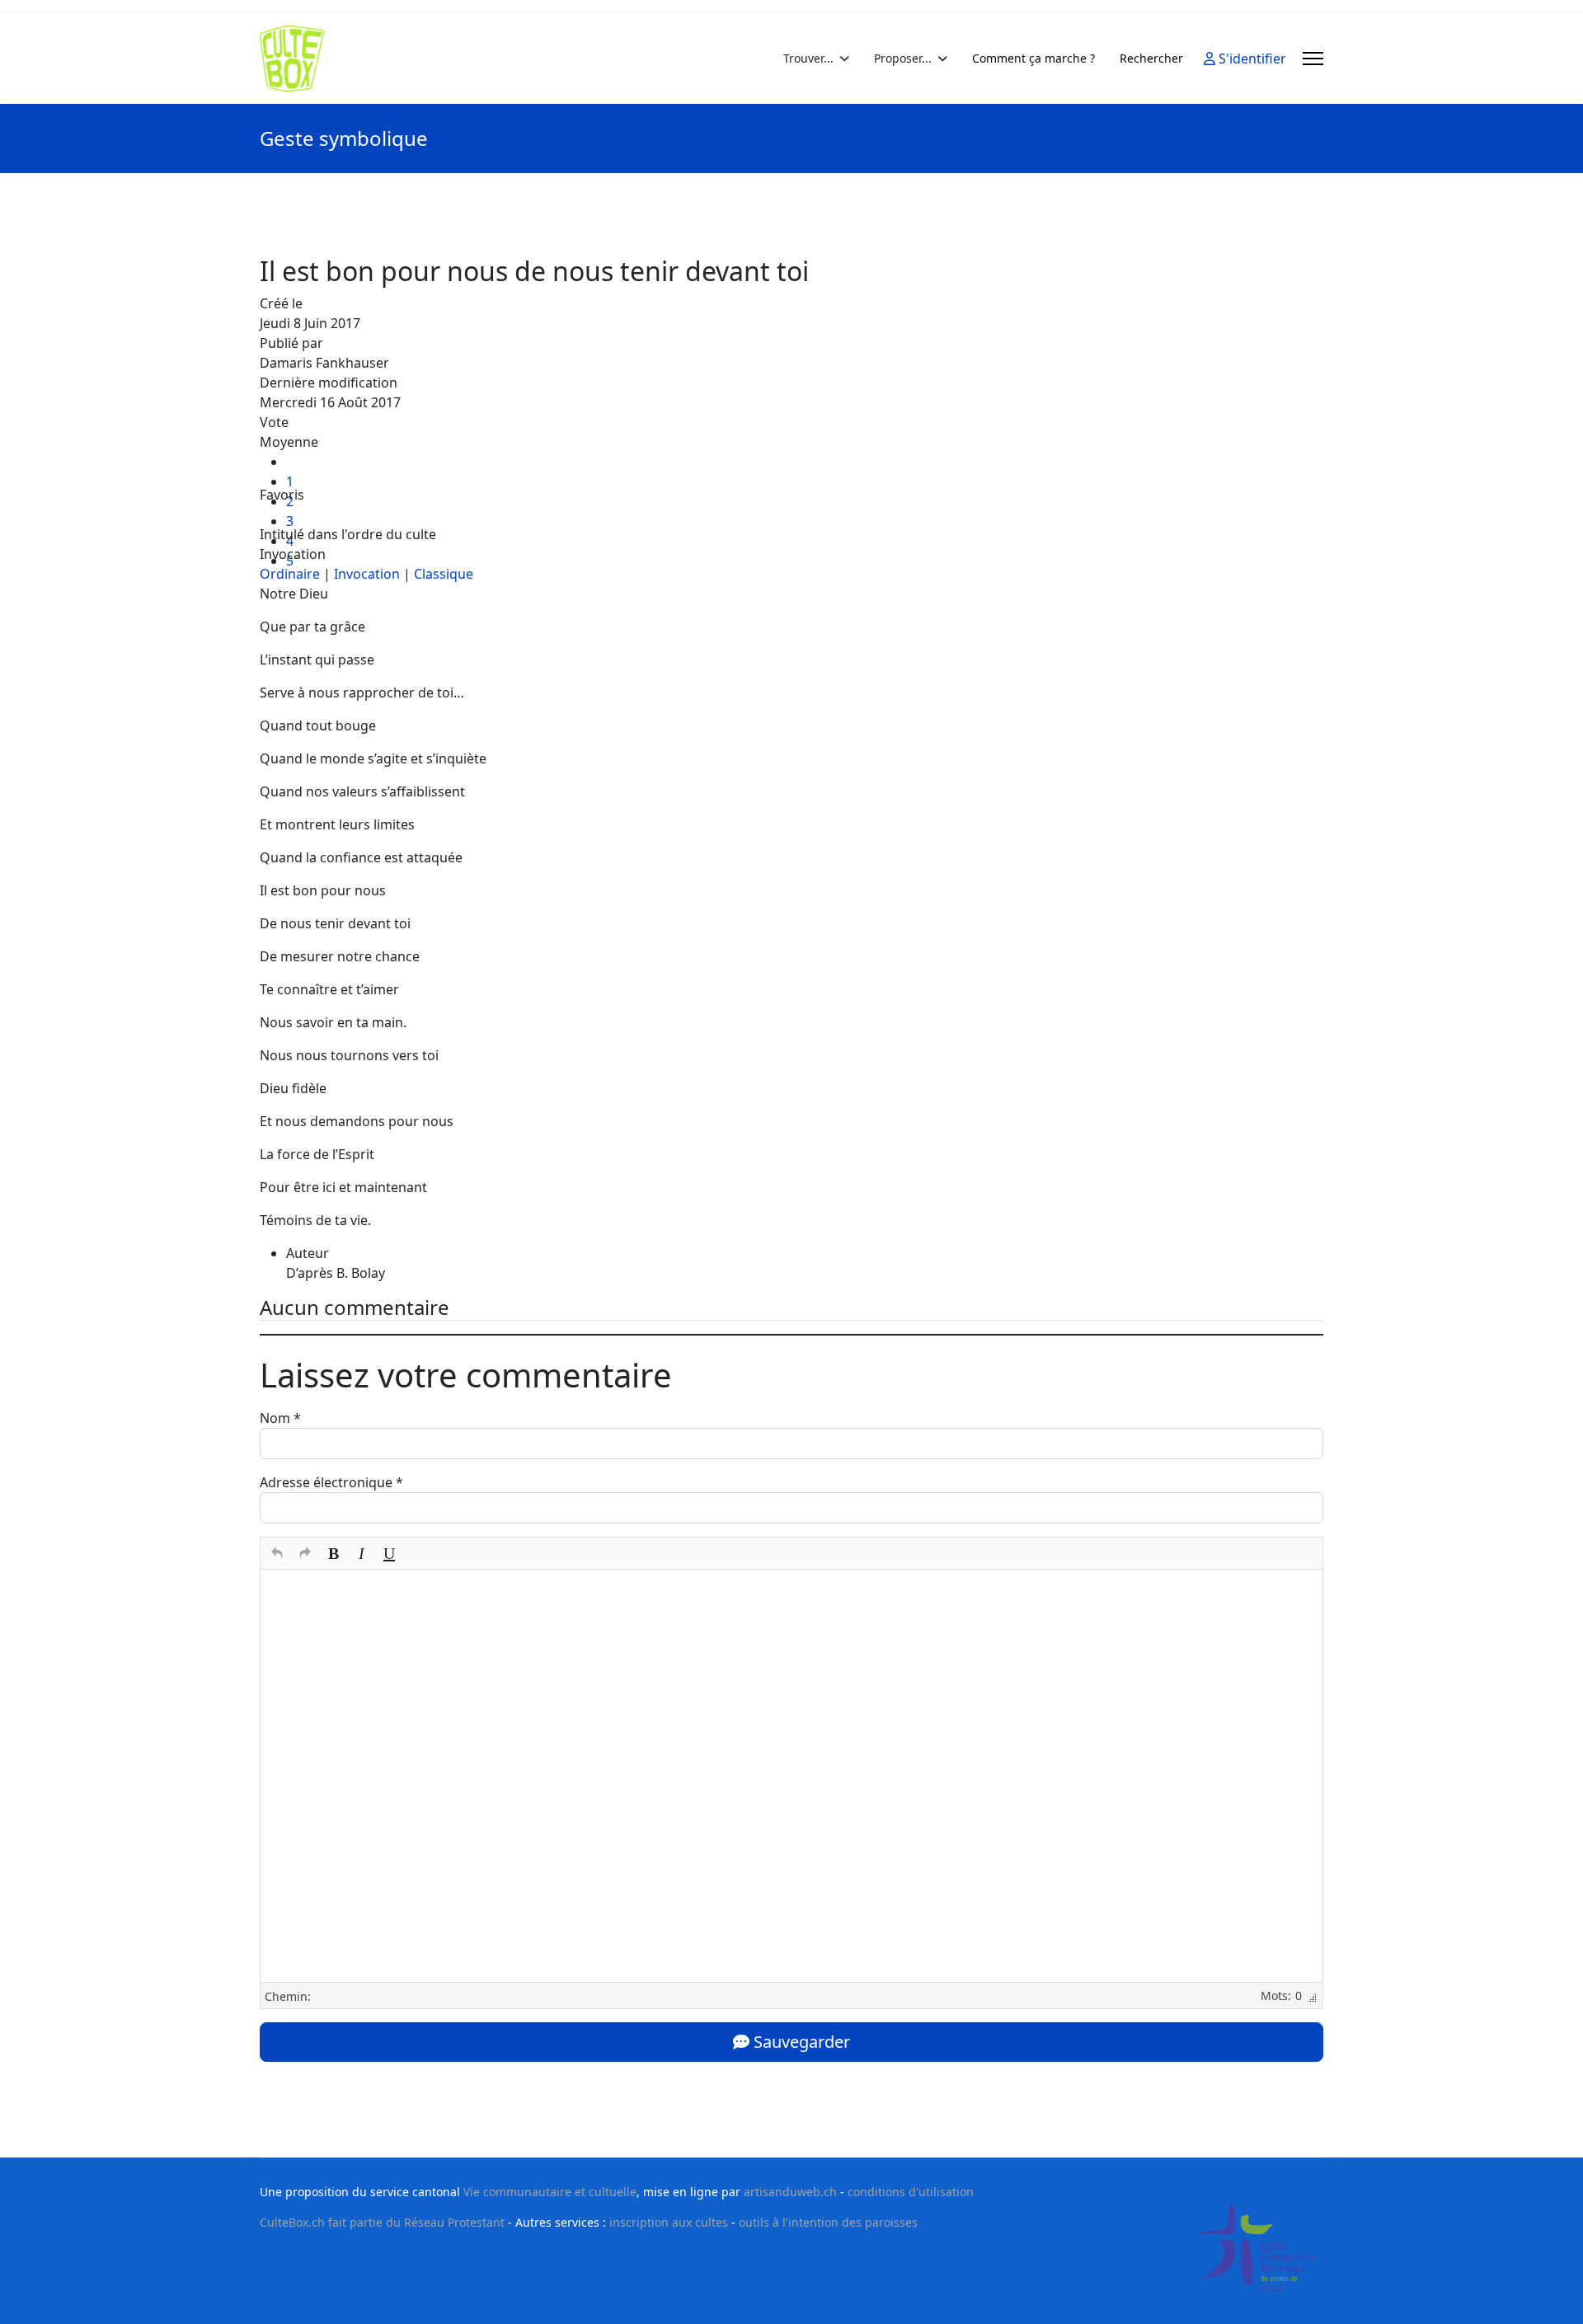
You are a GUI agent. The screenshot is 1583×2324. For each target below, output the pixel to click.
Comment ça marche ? (1033, 58)
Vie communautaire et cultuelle (550, 2192)
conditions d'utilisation (911, 2192)
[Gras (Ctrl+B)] (333, 1553)
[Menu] (1313, 59)
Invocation (367, 574)
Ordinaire (290, 574)
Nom (280, 1418)
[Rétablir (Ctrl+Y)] (305, 1553)
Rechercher (1151, 58)
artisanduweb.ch (790, 2192)
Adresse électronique (331, 1482)
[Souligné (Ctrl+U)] (389, 1553)
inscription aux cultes (669, 2222)
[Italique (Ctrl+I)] (361, 1553)
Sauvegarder (800, 2042)
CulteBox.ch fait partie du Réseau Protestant (382, 2222)
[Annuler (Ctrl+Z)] (277, 1553)
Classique (444, 574)
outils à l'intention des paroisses (828, 2222)
